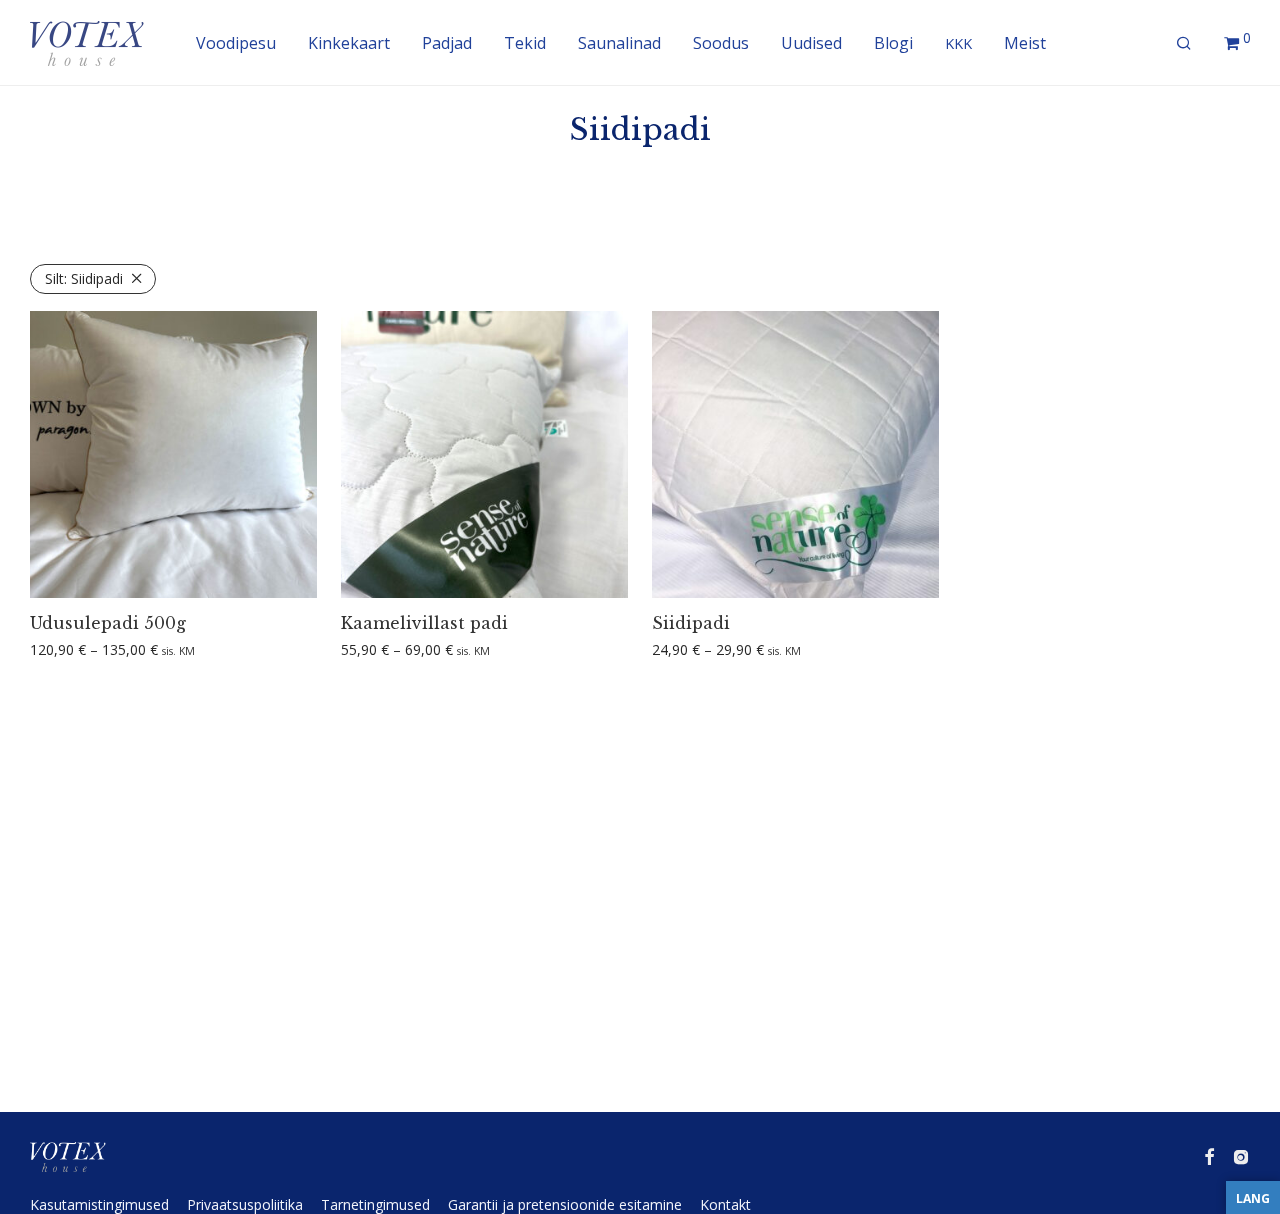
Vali (35, 650)
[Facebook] (1209, 1155)
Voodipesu (236, 43)
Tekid (525, 43)
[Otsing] (1184, 43)
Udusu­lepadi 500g (108, 623)
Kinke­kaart (349, 43)
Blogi (893, 43)
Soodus (721, 43)
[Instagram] (1241, 1155)
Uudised (811, 43)
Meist (1025, 43)
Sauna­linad (619, 43)
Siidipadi (84, 278)
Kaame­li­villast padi (424, 623)
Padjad (447, 43)
